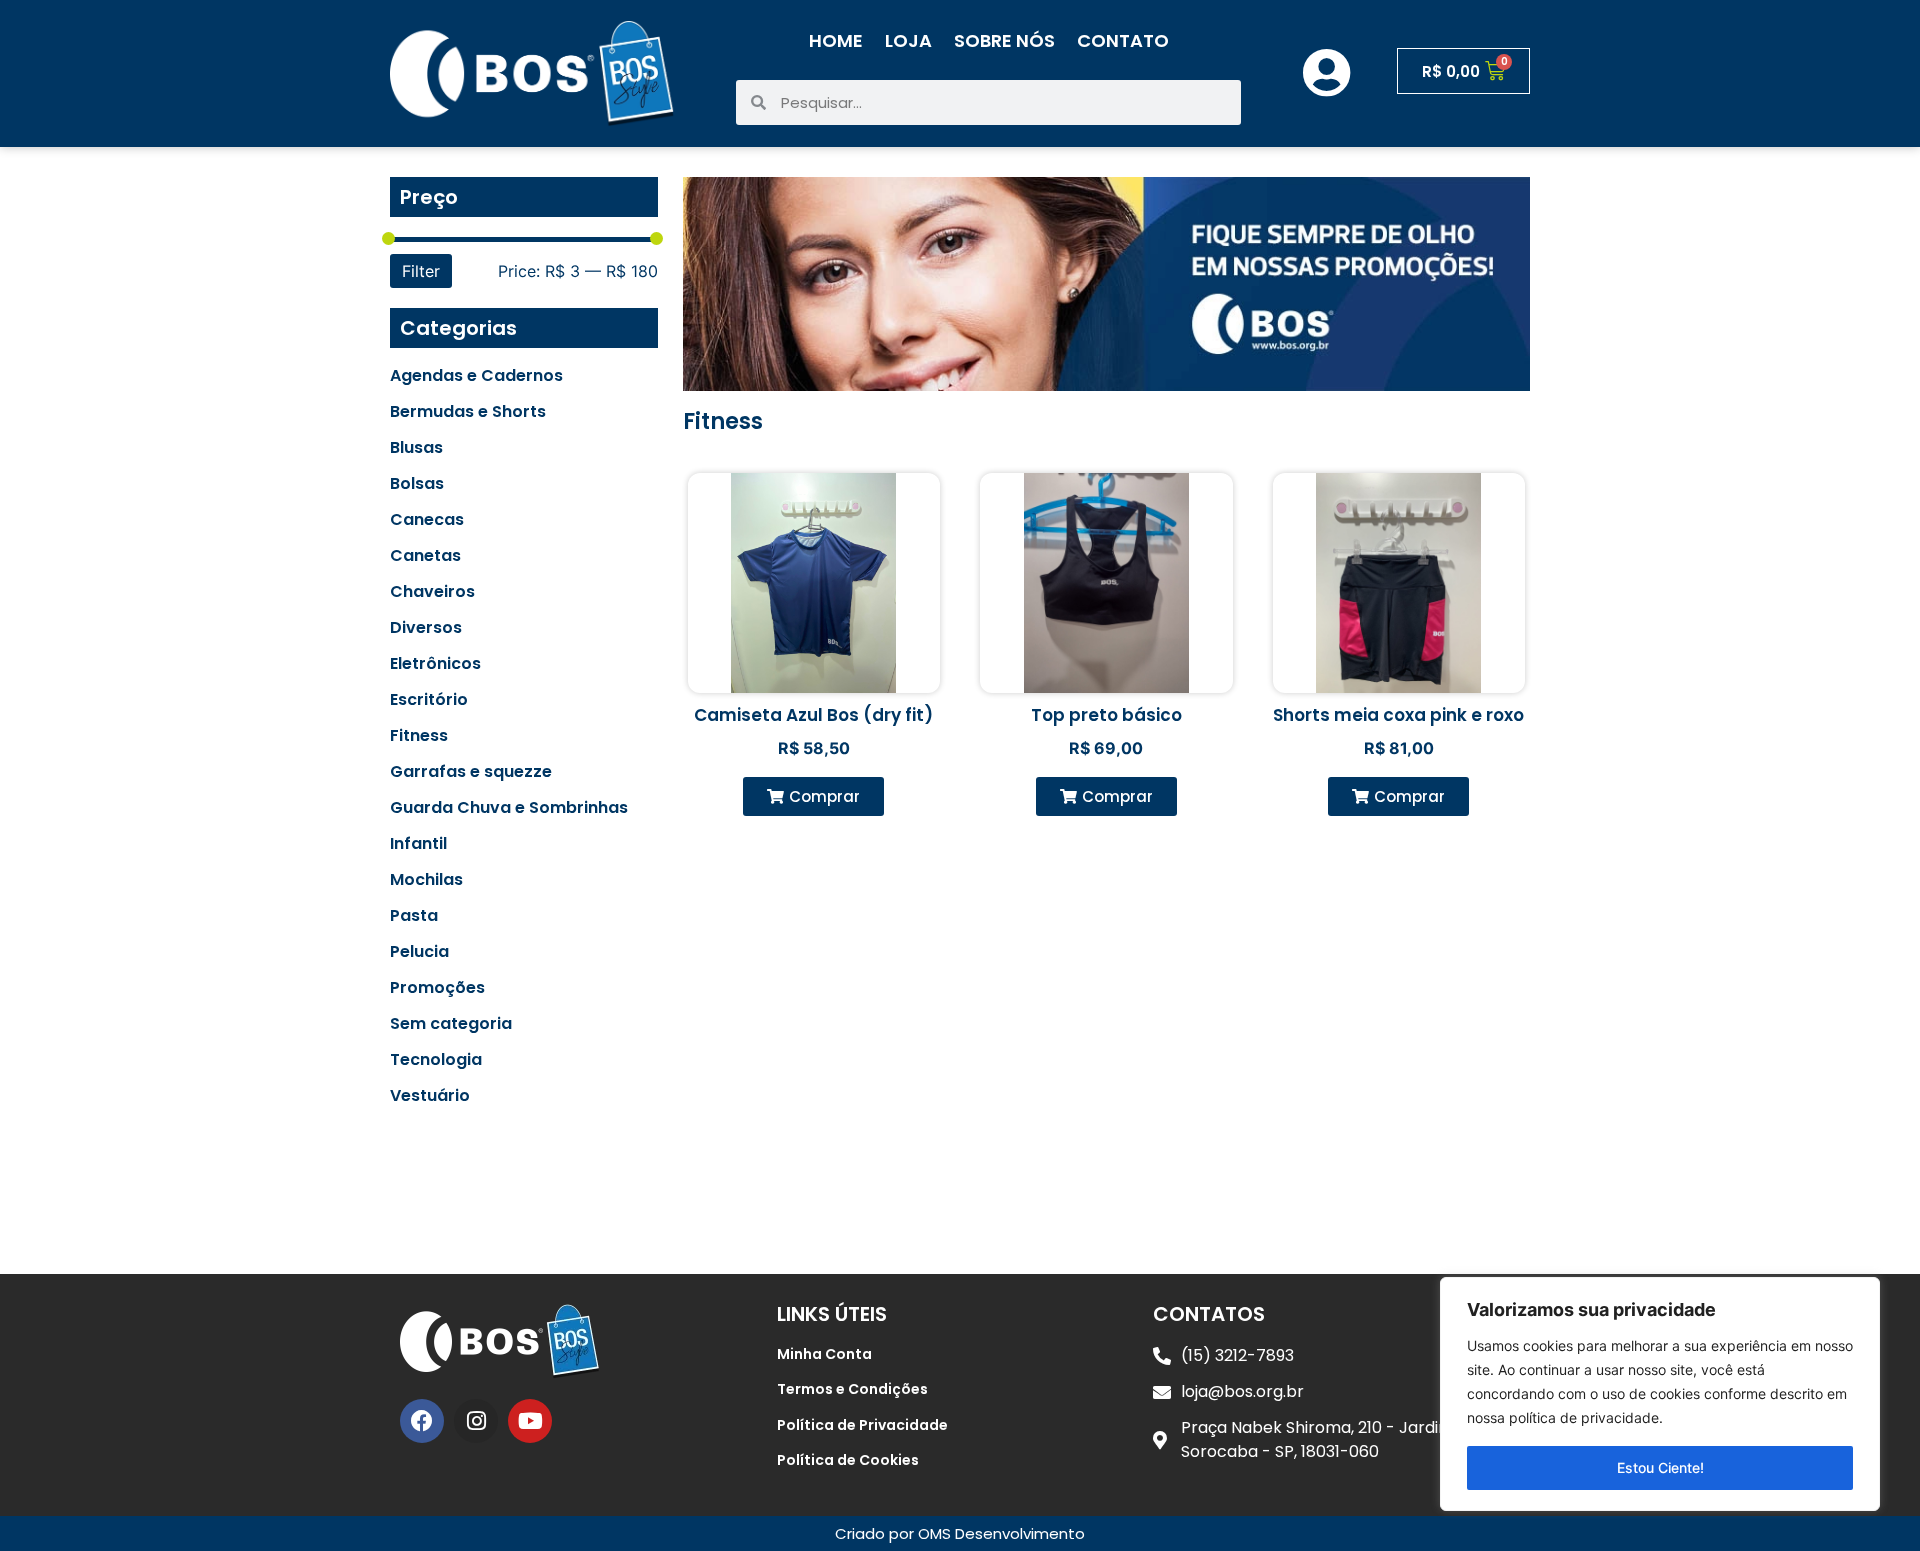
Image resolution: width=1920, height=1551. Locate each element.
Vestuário (430, 1096)
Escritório (429, 700)
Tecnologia (436, 1060)
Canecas (427, 520)
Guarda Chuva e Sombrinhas (509, 808)
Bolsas (417, 484)
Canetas (425, 556)
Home (836, 40)
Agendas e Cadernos (476, 376)
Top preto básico (1106, 715)
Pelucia (419, 952)
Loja (908, 40)
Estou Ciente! (1660, 1467)
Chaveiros (432, 592)
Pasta (414, 916)
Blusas (416, 448)
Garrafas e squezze (471, 772)
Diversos (426, 628)
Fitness (419, 736)
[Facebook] (422, 1421)
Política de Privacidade (862, 1425)
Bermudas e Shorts (468, 412)
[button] (813, 796)
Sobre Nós (1004, 40)
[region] (1660, 1394)
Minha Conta (824, 1354)
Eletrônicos (435, 664)
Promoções (437, 988)
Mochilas (426, 880)
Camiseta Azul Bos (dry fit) (813, 715)
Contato (1123, 40)
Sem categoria (451, 1024)
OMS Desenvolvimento (1001, 1533)
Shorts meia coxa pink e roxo (1398, 715)
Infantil (418, 844)
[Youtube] (530, 1421)
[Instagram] (476, 1421)
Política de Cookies (848, 1460)
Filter (421, 271)
